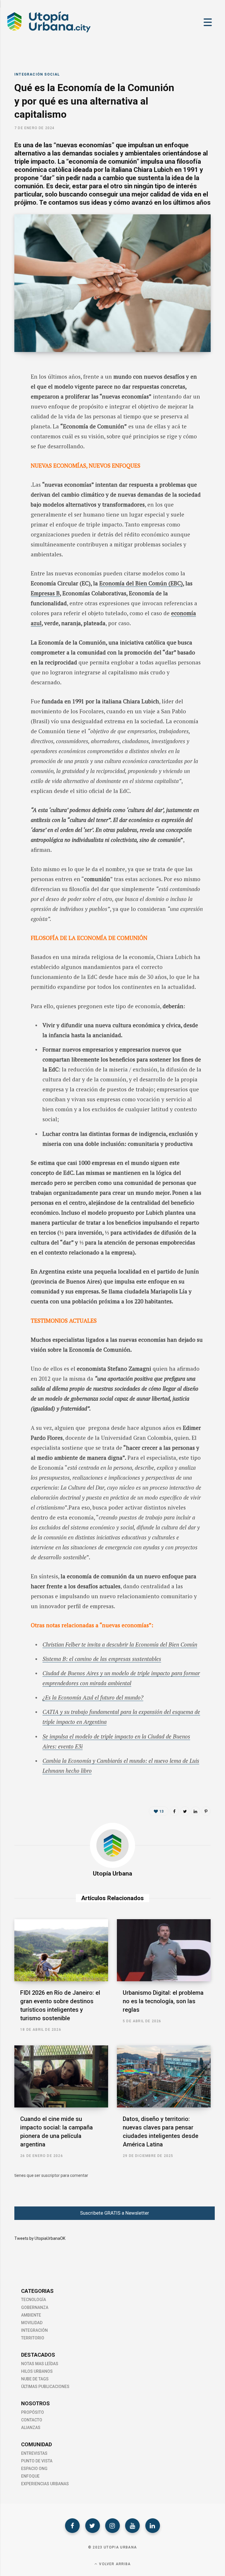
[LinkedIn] (10, 415)
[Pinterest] (206, 1811)
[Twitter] (93, 2526)
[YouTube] (132, 2526)
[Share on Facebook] (10, 384)
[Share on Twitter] (10, 400)
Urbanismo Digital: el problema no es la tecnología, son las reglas (163, 2001)
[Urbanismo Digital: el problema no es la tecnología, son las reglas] (164, 1950)
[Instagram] (112, 2526)
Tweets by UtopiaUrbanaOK (40, 2238)
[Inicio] (48, 32)
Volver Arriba (114, 2564)
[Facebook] (72, 2526)
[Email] (10, 431)
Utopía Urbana (112, 1874)
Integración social (37, 74)
